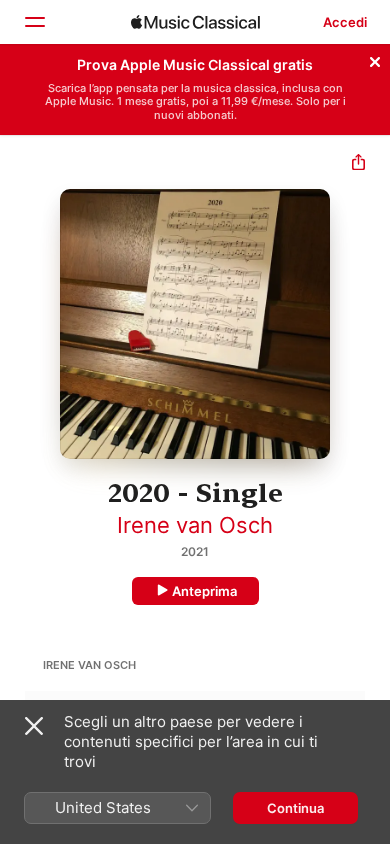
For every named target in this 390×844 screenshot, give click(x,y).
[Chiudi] (375, 59)
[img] (195, 22)
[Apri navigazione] (34, 22)
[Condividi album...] (358, 164)
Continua (295, 808)
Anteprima (204, 591)
